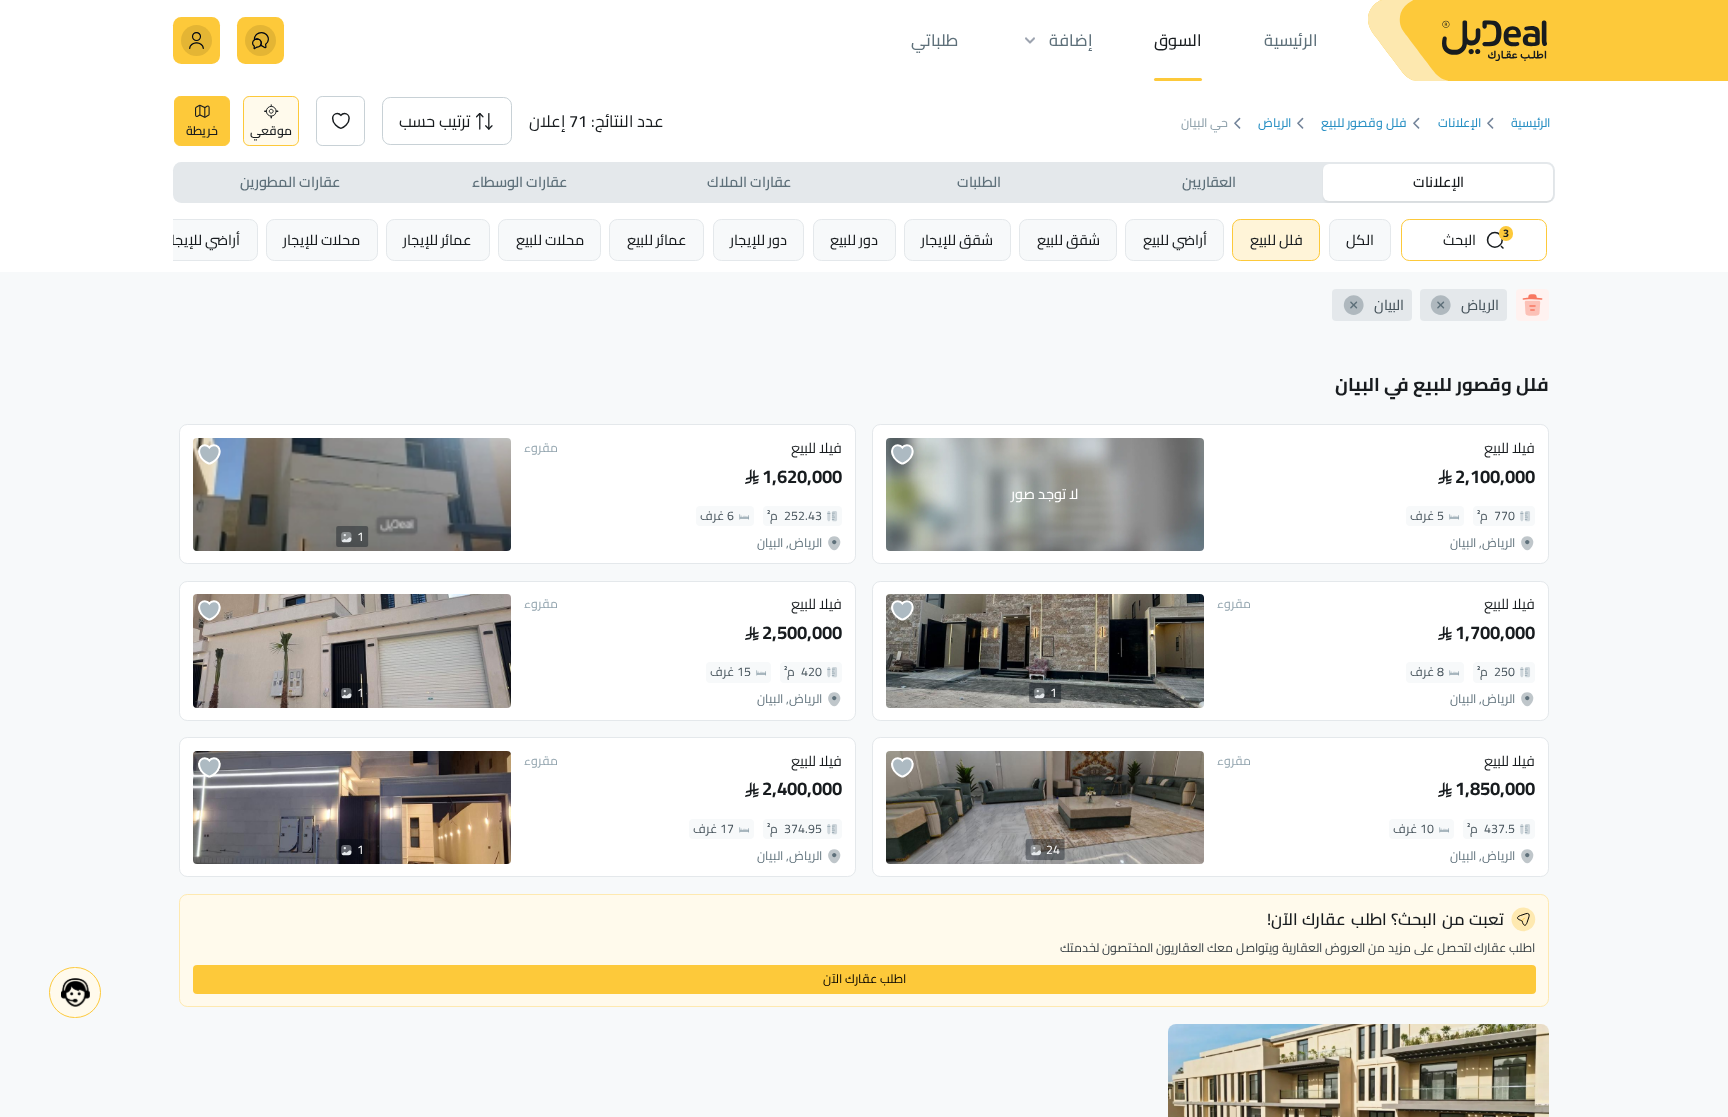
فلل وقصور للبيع (1364, 123)
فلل (1276, 239)
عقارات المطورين (290, 181)
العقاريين (1209, 181)
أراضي (1175, 239)
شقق (1068, 239)
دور (854, 239)
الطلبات (979, 181)
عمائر (657, 239)
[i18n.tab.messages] (260, 40)
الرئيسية (1530, 123)
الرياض (1274, 123)
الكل (1360, 239)
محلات (550, 239)
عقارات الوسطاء (519, 181)
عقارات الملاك (749, 181)
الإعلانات (1459, 123)
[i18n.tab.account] (196, 40)
